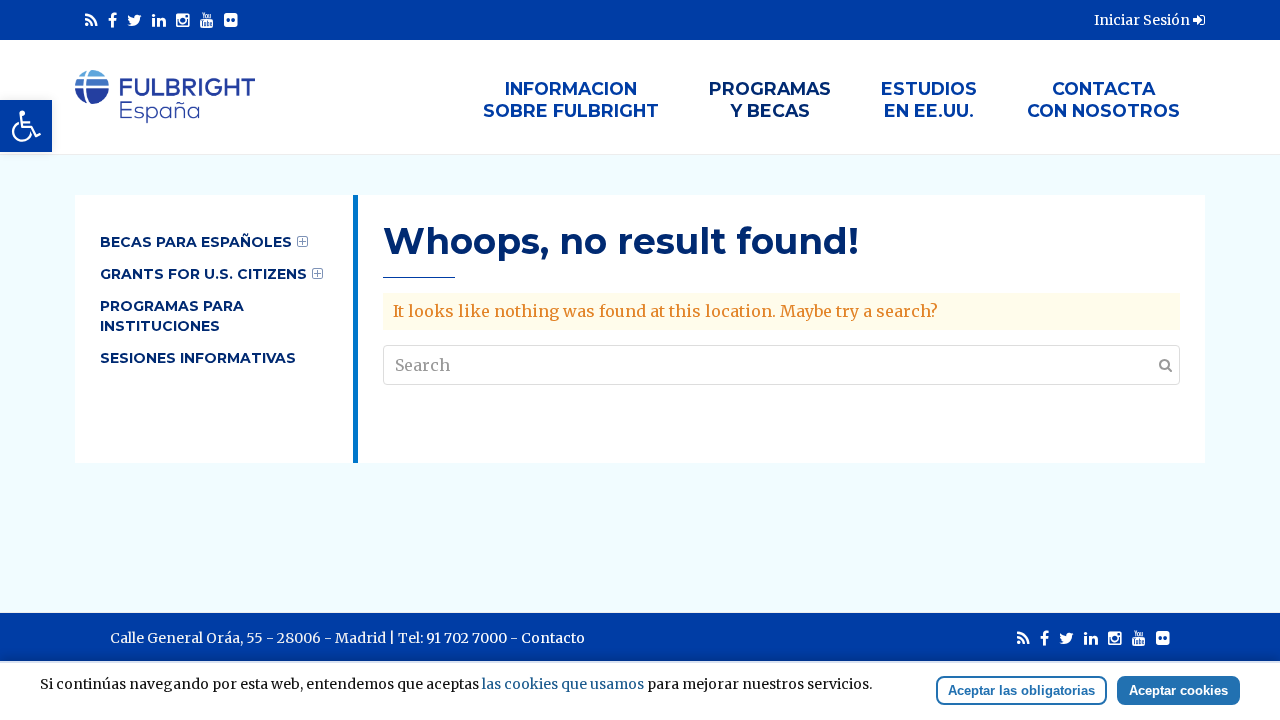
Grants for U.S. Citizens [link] (203, 274)
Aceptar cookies (1178, 690)
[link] (26, 126)
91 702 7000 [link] (466, 638)
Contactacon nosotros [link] (1103, 99)
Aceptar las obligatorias (1021, 690)
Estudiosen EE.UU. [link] (929, 99)
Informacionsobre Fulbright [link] (571, 99)
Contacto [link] (553, 638)
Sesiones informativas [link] (198, 358)
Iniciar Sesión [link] (1143, 20)
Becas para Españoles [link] (196, 242)
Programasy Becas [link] (770, 99)
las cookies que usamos (563, 684)
